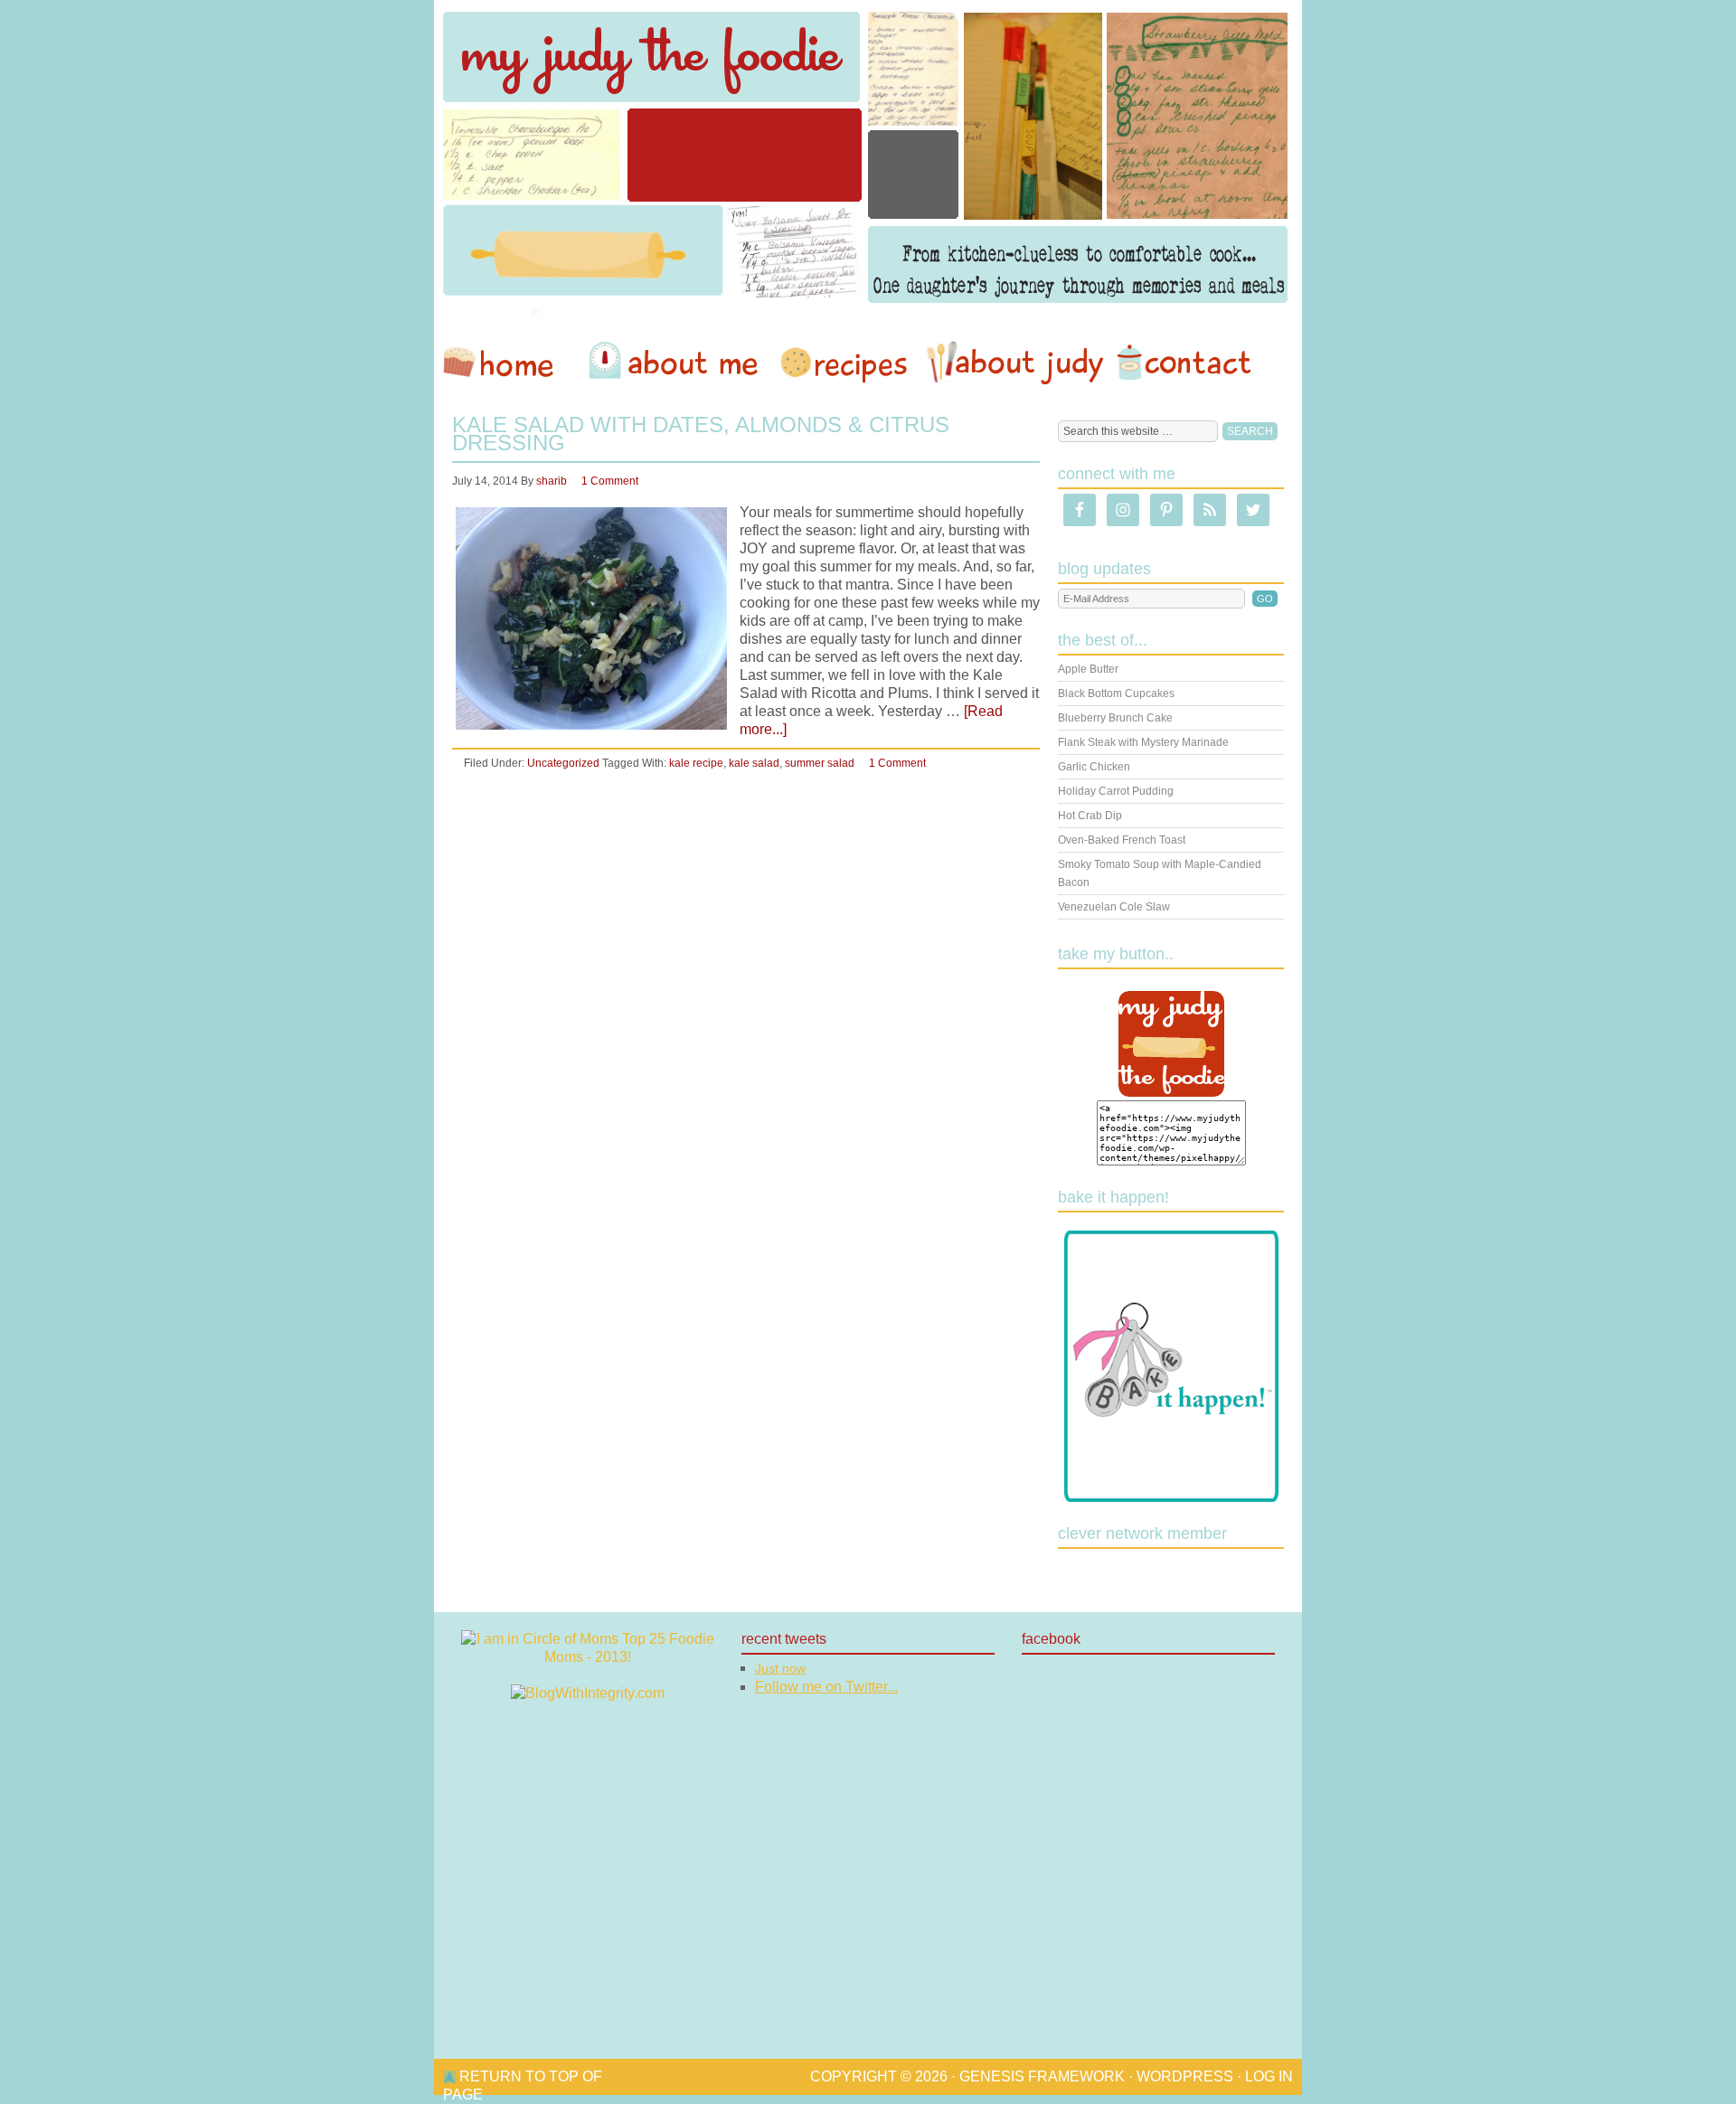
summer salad (820, 763)
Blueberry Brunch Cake (1115, 718)
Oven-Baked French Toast (1122, 840)
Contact (1184, 363)
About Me (676, 363)
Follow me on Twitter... (826, 1687)
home (507, 363)
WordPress (1185, 2076)
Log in (1269, 2076)
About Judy (1014, 363)
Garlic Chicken (1094, 767)
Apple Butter (1088, 669)
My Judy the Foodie (868, 158)
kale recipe (696, 763)
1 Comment (610, 481)
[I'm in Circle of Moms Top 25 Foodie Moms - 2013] (588, 1657)
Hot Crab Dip (1090, 816)
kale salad (754, 763)
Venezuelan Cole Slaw (1114, 907)
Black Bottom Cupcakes (1116, 693)
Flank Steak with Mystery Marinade (1143, 742)
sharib (552, 481)
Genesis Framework (1042, 2076)
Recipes (845, 363)
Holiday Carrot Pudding (1116, 791)
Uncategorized (563, 763)
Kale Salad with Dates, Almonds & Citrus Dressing (701, 434)
